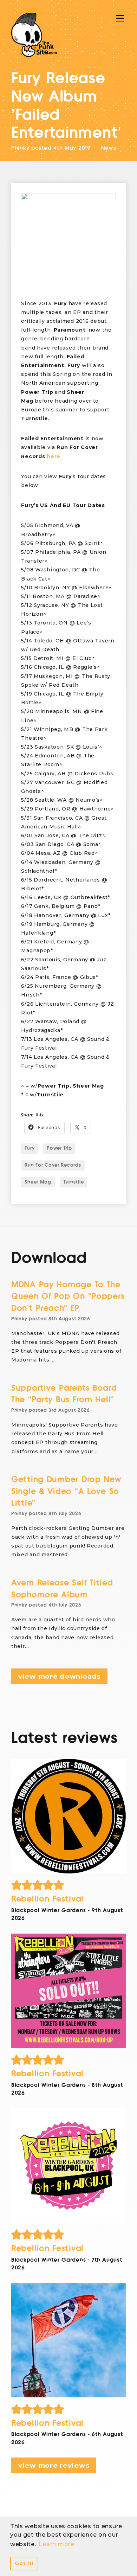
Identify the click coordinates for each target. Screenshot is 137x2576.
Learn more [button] (56, 2544)
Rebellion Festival (47, 1899)
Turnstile (74, 1182)
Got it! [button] (24, 2563)
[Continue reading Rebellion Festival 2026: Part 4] (68, 1816)
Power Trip (59, 1148)
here (54, 456)
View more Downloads (59, 1676)
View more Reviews (54, 2465)
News (109, 148)
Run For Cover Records (53, 1165)
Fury (30, 1148)
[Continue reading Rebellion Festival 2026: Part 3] (68, 1991)
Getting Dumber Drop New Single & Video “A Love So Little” (66, 1491)
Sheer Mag (38, 1182)
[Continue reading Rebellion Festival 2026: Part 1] (68, 2340)
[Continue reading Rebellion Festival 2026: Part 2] (68, 2166)
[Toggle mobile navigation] (120, 18)
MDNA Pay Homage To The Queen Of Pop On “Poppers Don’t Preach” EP (68, 1296)
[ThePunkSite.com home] (34, 35)
